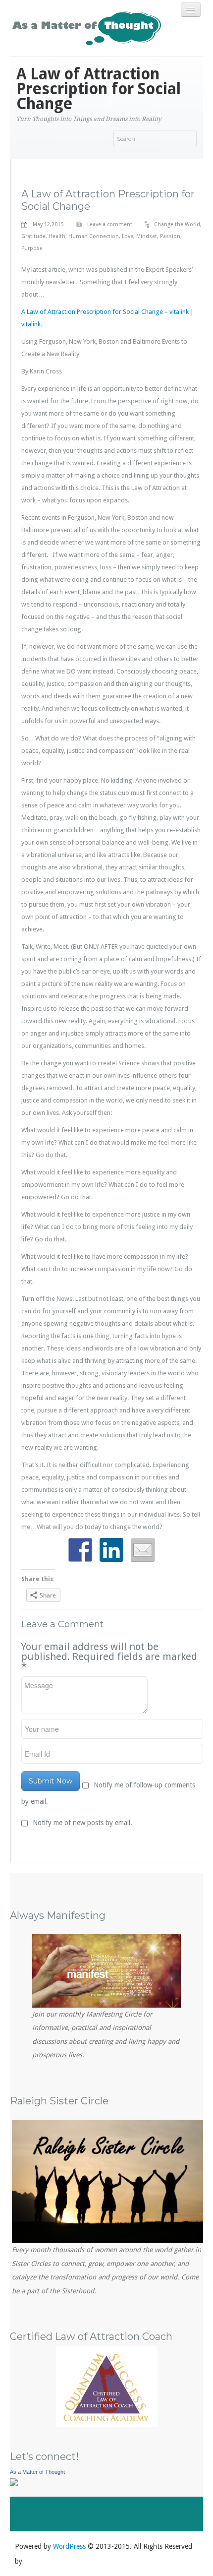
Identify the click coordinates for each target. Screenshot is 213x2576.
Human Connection (94, 236)
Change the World (177, 224)
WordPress (69, 2546)
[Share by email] (143, 1550)
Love (128, 236)
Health (57, 236)
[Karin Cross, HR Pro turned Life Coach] (14, 2482)
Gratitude (33, 236)
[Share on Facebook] (80, 1550)
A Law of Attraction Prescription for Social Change (108, 200)
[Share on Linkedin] (111, 1550)
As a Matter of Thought (37, 2472)
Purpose (32, 248)
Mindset (147, 236)
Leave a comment (110, 224)
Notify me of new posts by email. (82, 1823)
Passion (170, 236)
